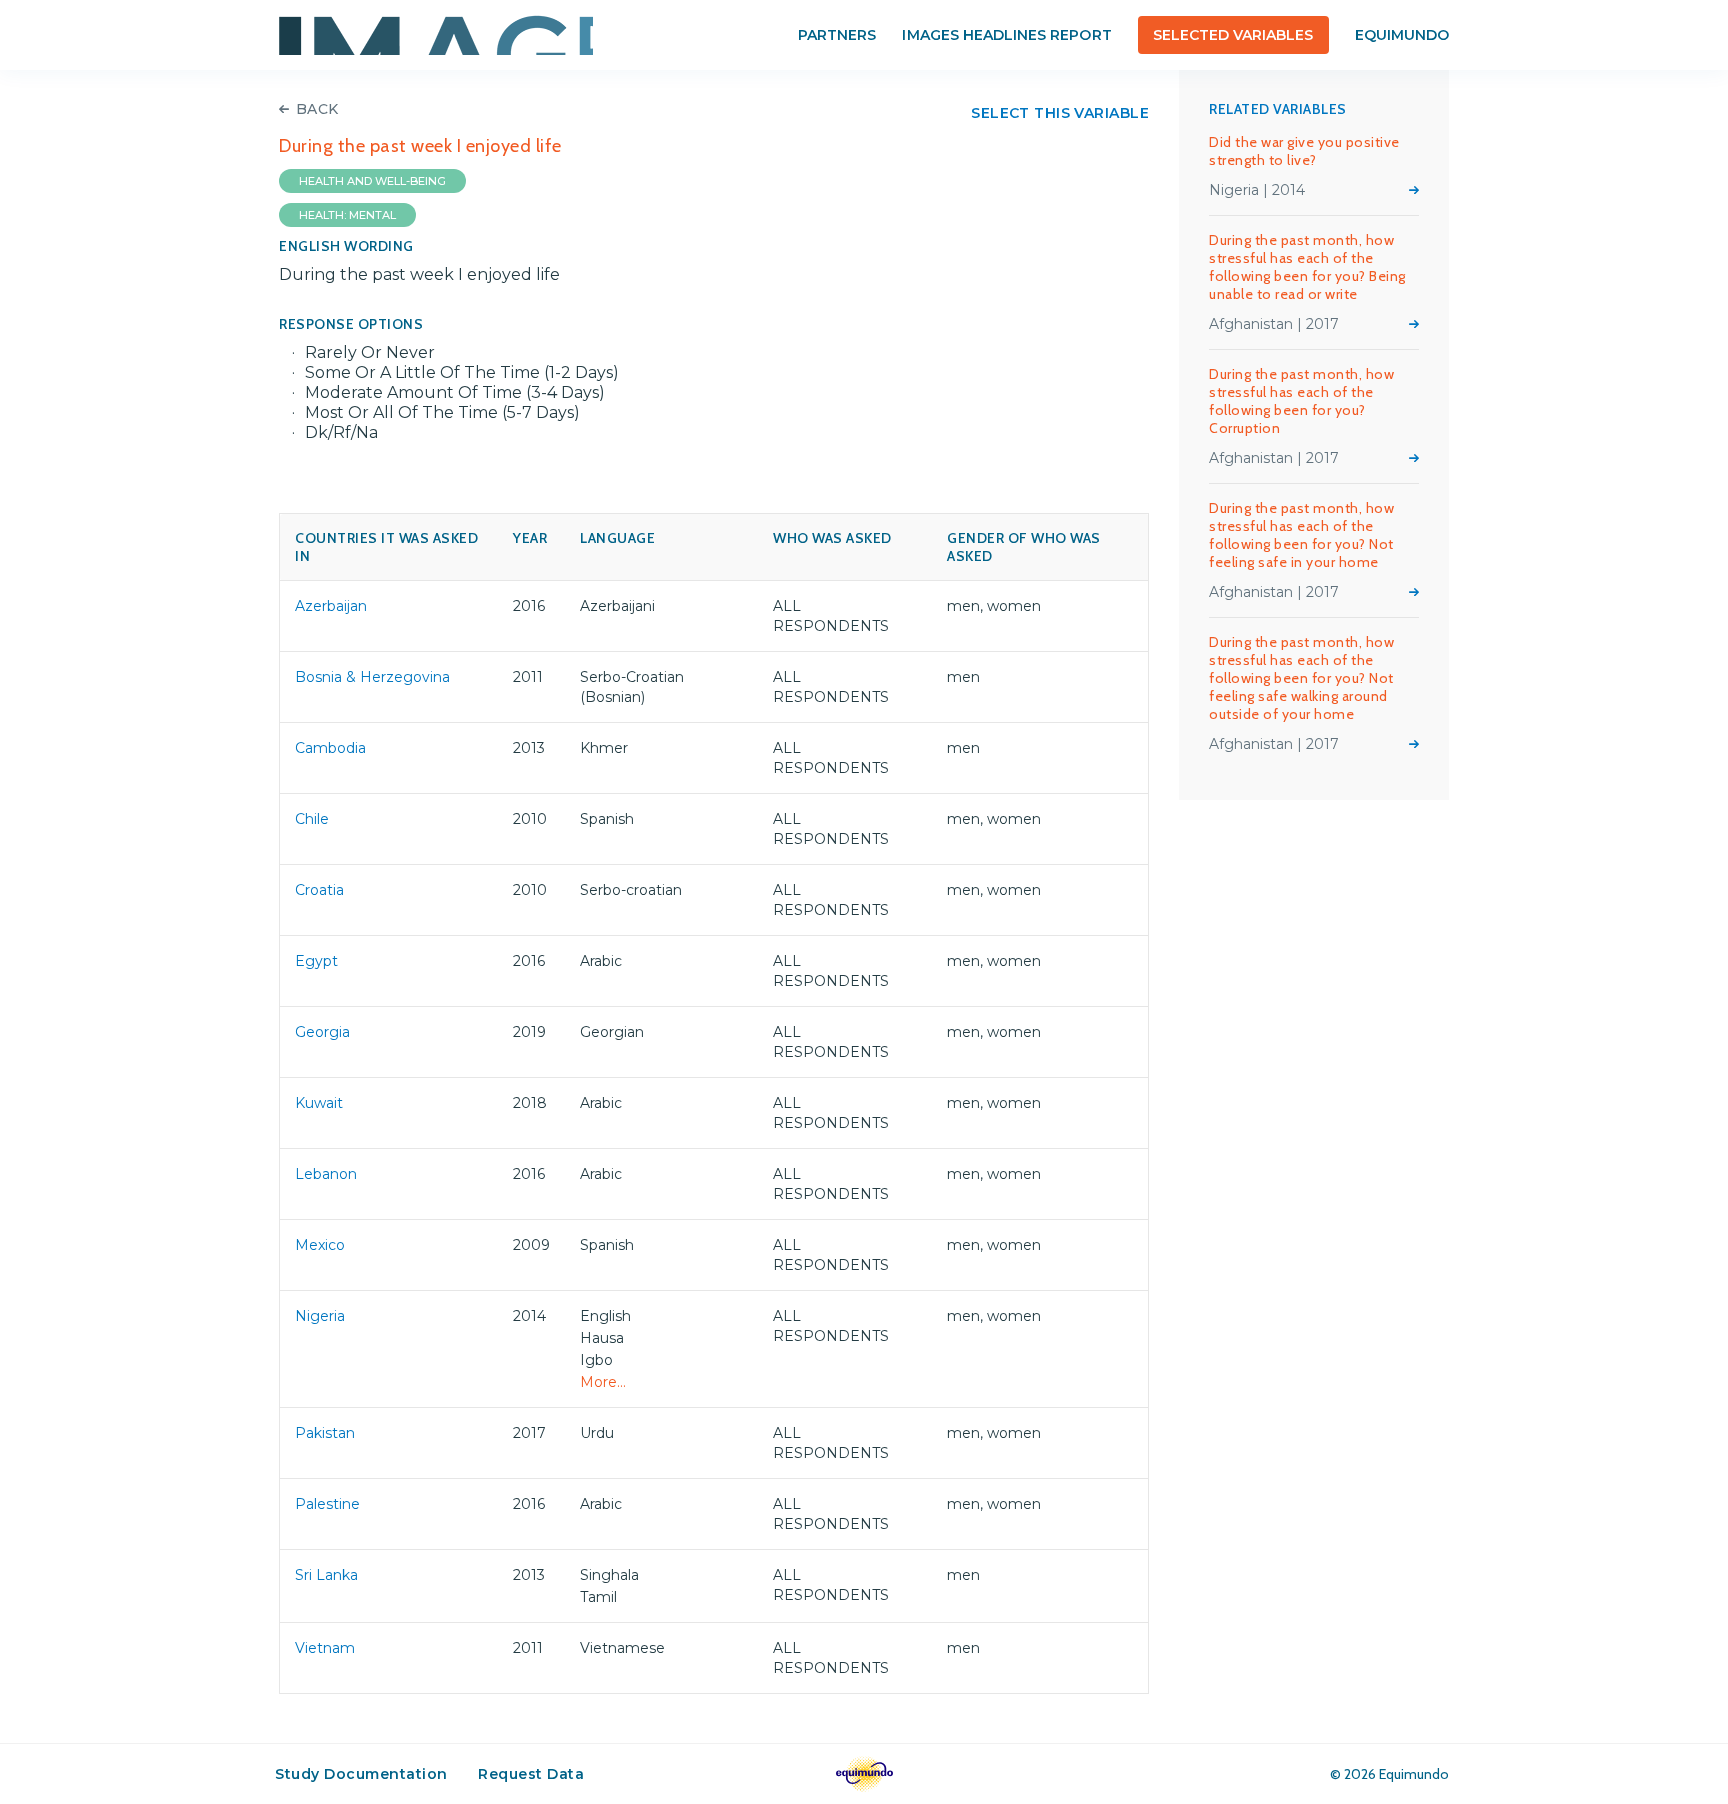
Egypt (316, 961)
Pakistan (325, 1433)
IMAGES (436, 35)
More (1414, 190)
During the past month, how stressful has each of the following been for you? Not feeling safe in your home (1301, 535)
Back (317, 109)
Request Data (531, 1774)
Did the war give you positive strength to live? (1304, 151)
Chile (312, 819)
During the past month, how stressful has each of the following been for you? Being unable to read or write (1307, 267)
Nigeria (320, 1316)
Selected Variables (1233, 35)
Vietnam (325, 1648)
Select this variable (1060, 113)
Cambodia (330, 748)
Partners (837, 35)
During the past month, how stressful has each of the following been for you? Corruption (1301, 401)
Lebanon (326, 1174)
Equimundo (1402, 35)
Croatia (319, 890)
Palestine (327, 1504)
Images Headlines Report (1006, 35)
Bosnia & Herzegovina (372, 677)
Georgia (322, 1032)
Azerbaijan (331, 606)
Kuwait (319, 1103)
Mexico (320, 1245)
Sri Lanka (326, 1575)
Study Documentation (361, 1774)
